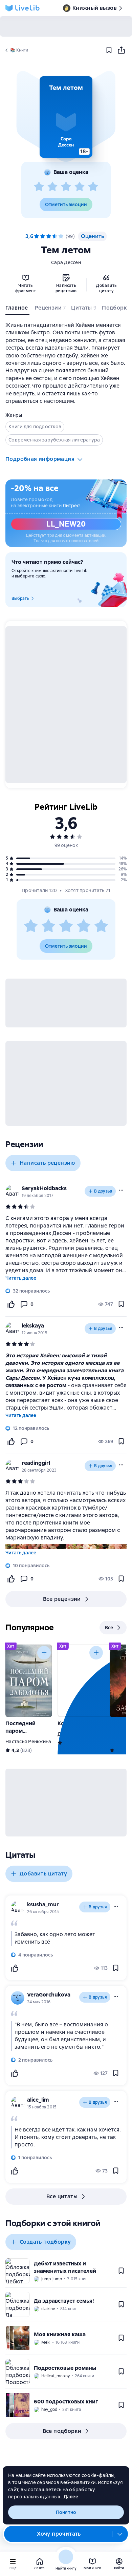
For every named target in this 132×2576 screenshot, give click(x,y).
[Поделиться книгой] (121, 50)
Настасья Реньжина (28, 1742)
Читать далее (21, 1278)
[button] (66, 117)
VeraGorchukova (49, 1995)
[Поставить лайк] (11, 1304)
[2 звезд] (52, 187)
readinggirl (36, 1463)
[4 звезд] (80, 187)
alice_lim (38, 2100)
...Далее (69, 2497)
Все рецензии (62, 1599)
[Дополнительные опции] (120, 2534)
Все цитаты (62, 2196)
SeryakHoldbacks (44, 1188)
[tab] (17, 309)
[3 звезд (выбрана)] (49, 236)
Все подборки (62, 2431)
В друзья (103, 1191)
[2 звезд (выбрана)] (43, 236)
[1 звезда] (39, 187)
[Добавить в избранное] (109, 50)
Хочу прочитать (59, 2534)
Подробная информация (40, 459)
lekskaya (33, 1326)
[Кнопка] (44, 1653)
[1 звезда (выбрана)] (37, 236)
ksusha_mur (43, 1904)
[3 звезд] (66, 187)
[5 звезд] (93, 187)
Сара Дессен (66, 262)
